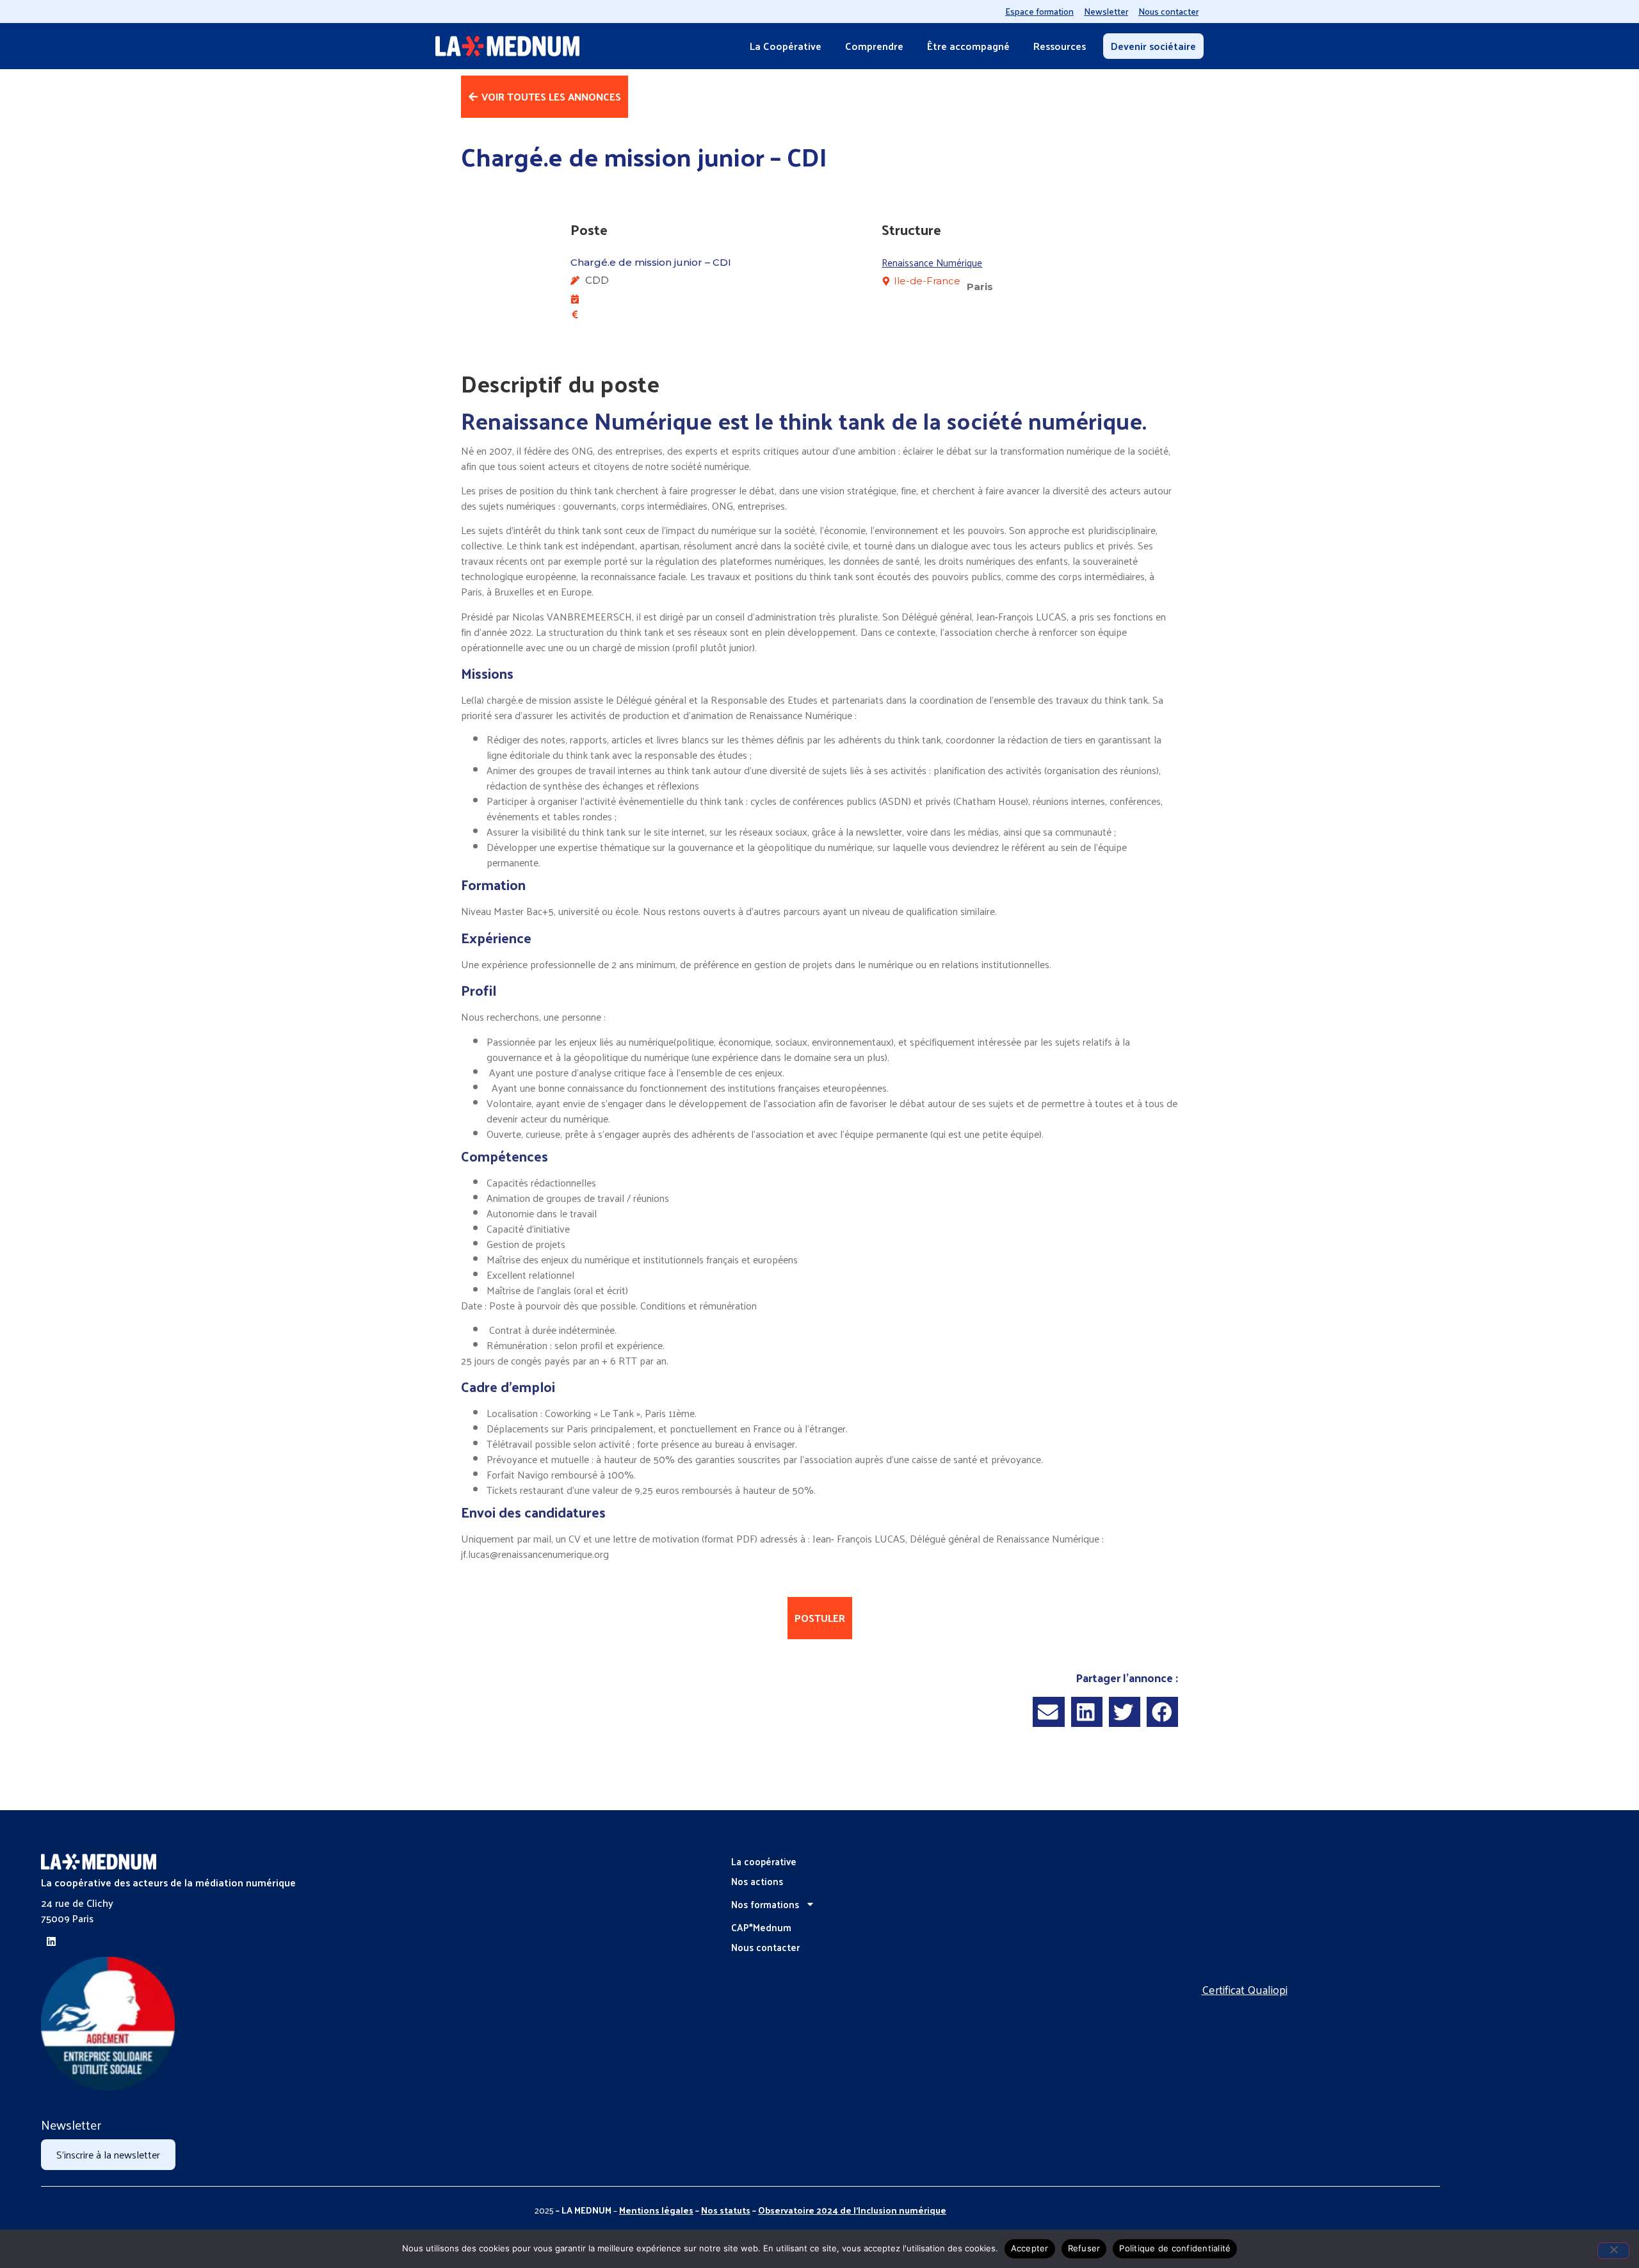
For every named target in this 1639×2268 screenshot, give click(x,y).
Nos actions (757, 1881)
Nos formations (765, 1904)
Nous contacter (1168, 11)
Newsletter (1106, 11)
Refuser (1084, 2248)
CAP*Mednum (761, 1927)
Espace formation (1039, 11)
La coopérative (764, 1861)
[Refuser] (1613, 2251)
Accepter (1030, 2248)
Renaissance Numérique (932, 262)
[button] (1048, 1712)
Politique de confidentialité (1175, 2248)
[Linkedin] (51, 1941)
